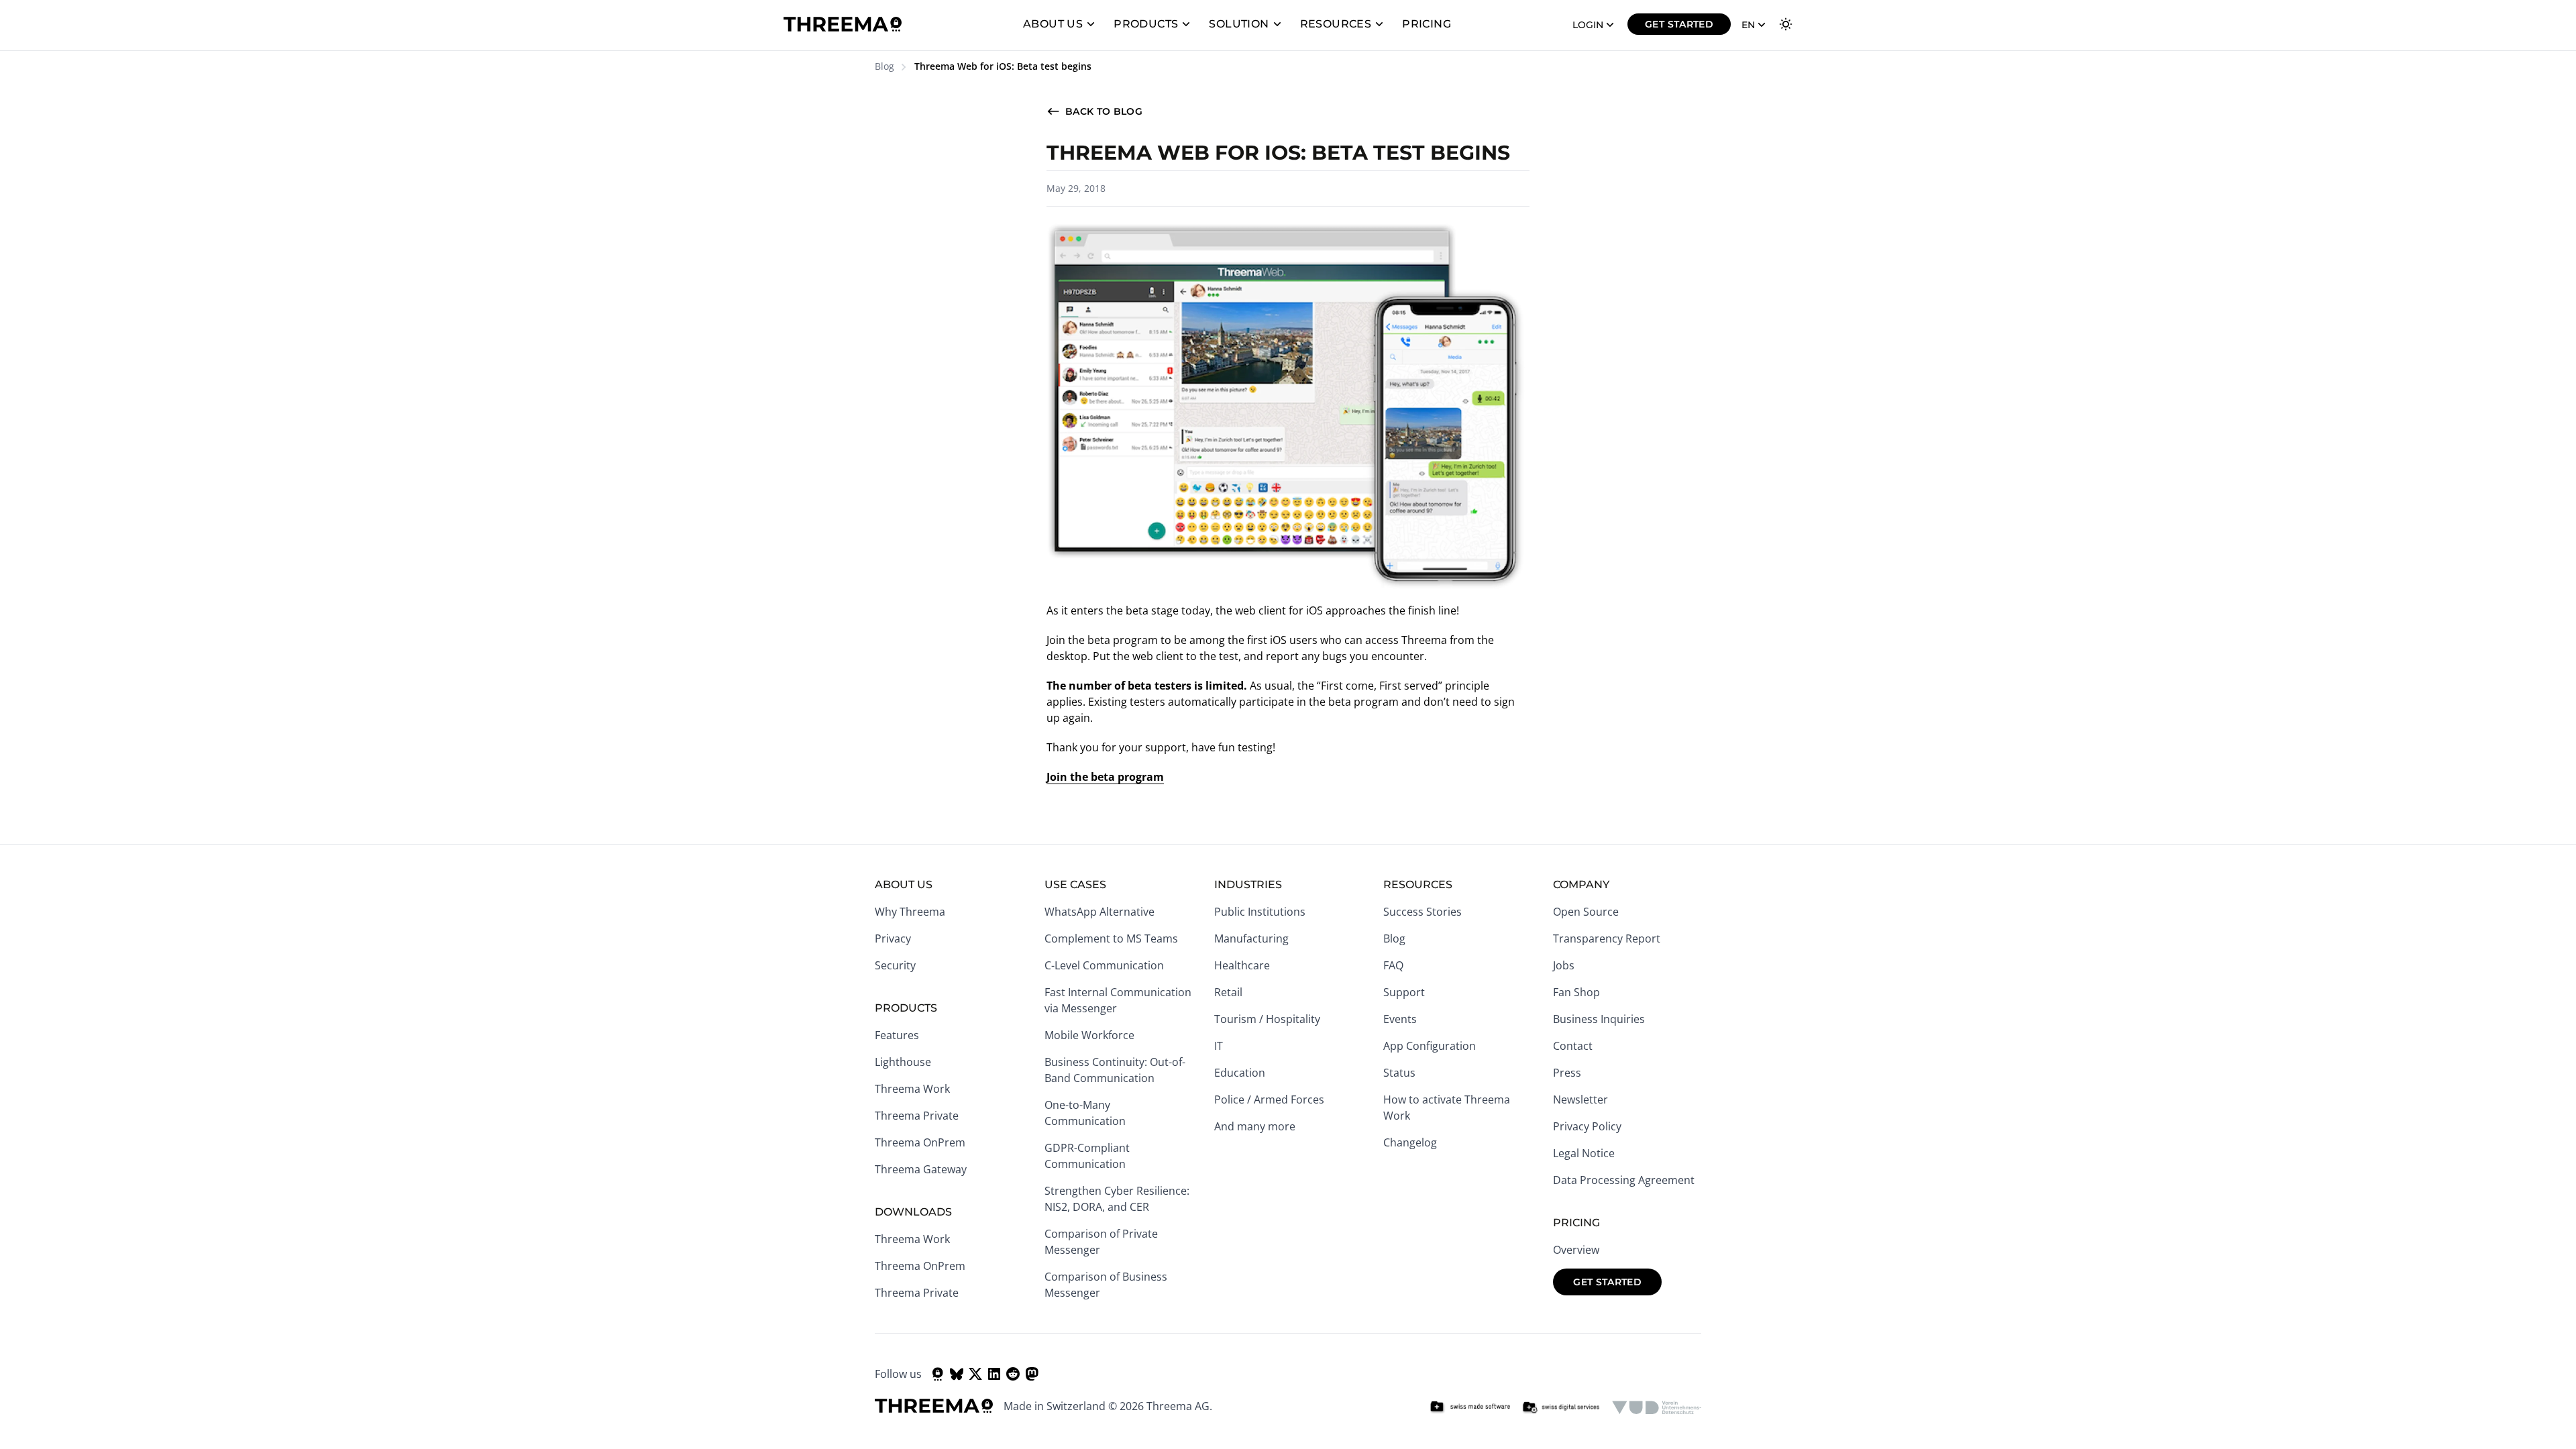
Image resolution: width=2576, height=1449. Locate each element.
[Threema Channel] (938, 1374)
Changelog (1410, 1142)
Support (1404, 992)
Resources (1336, 24)
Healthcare (1242, 965)
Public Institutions (1260, 912)
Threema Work (912, 1089)
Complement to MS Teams (1111, 938)
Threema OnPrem (920, 1142)
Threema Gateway (921, 1169)
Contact (1573, 1046)
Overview (1576, 1250)
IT (1219, 1046)
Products (1146, 24)
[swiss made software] (1470, 1407)
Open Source (1586, 912)
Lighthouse (903, 1062)
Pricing (1427, 24)
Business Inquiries (1599, 1019)
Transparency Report (1607, 938)
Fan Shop (1576, 992)
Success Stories (1423, 912)
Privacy (893, 938)
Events (1400, 1019)
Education (1240, 1073)
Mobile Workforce (1089, 1035)
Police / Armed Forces (1269, 1099)
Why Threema (910, 912)
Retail (1228, 992)
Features (897, 1035)
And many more (1255, 1126)
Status (1399, 1073)
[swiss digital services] (1561, 1407)
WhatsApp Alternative (1099, 912)
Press (1567, 1073)
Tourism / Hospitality (1267, 1019)
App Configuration (1430, 1046)
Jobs (1564, 965)
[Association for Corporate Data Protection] (1657, 1407)
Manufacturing (1251, 938)
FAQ (1393, 965)
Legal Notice (1584, 1153)
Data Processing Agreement (1624, 1180)
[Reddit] (1013, 1374)
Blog (884, 66)
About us (1053, 24)
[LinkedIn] (994, 1374)
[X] (975, 1374)
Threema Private (917, 1116)
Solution (1239, 24)
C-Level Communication (1104, 965)
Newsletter (1580, 1099)
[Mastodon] (1032, 1374)
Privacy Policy (1587, 1126)
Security (895, 965)
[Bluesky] (957, 1374)
